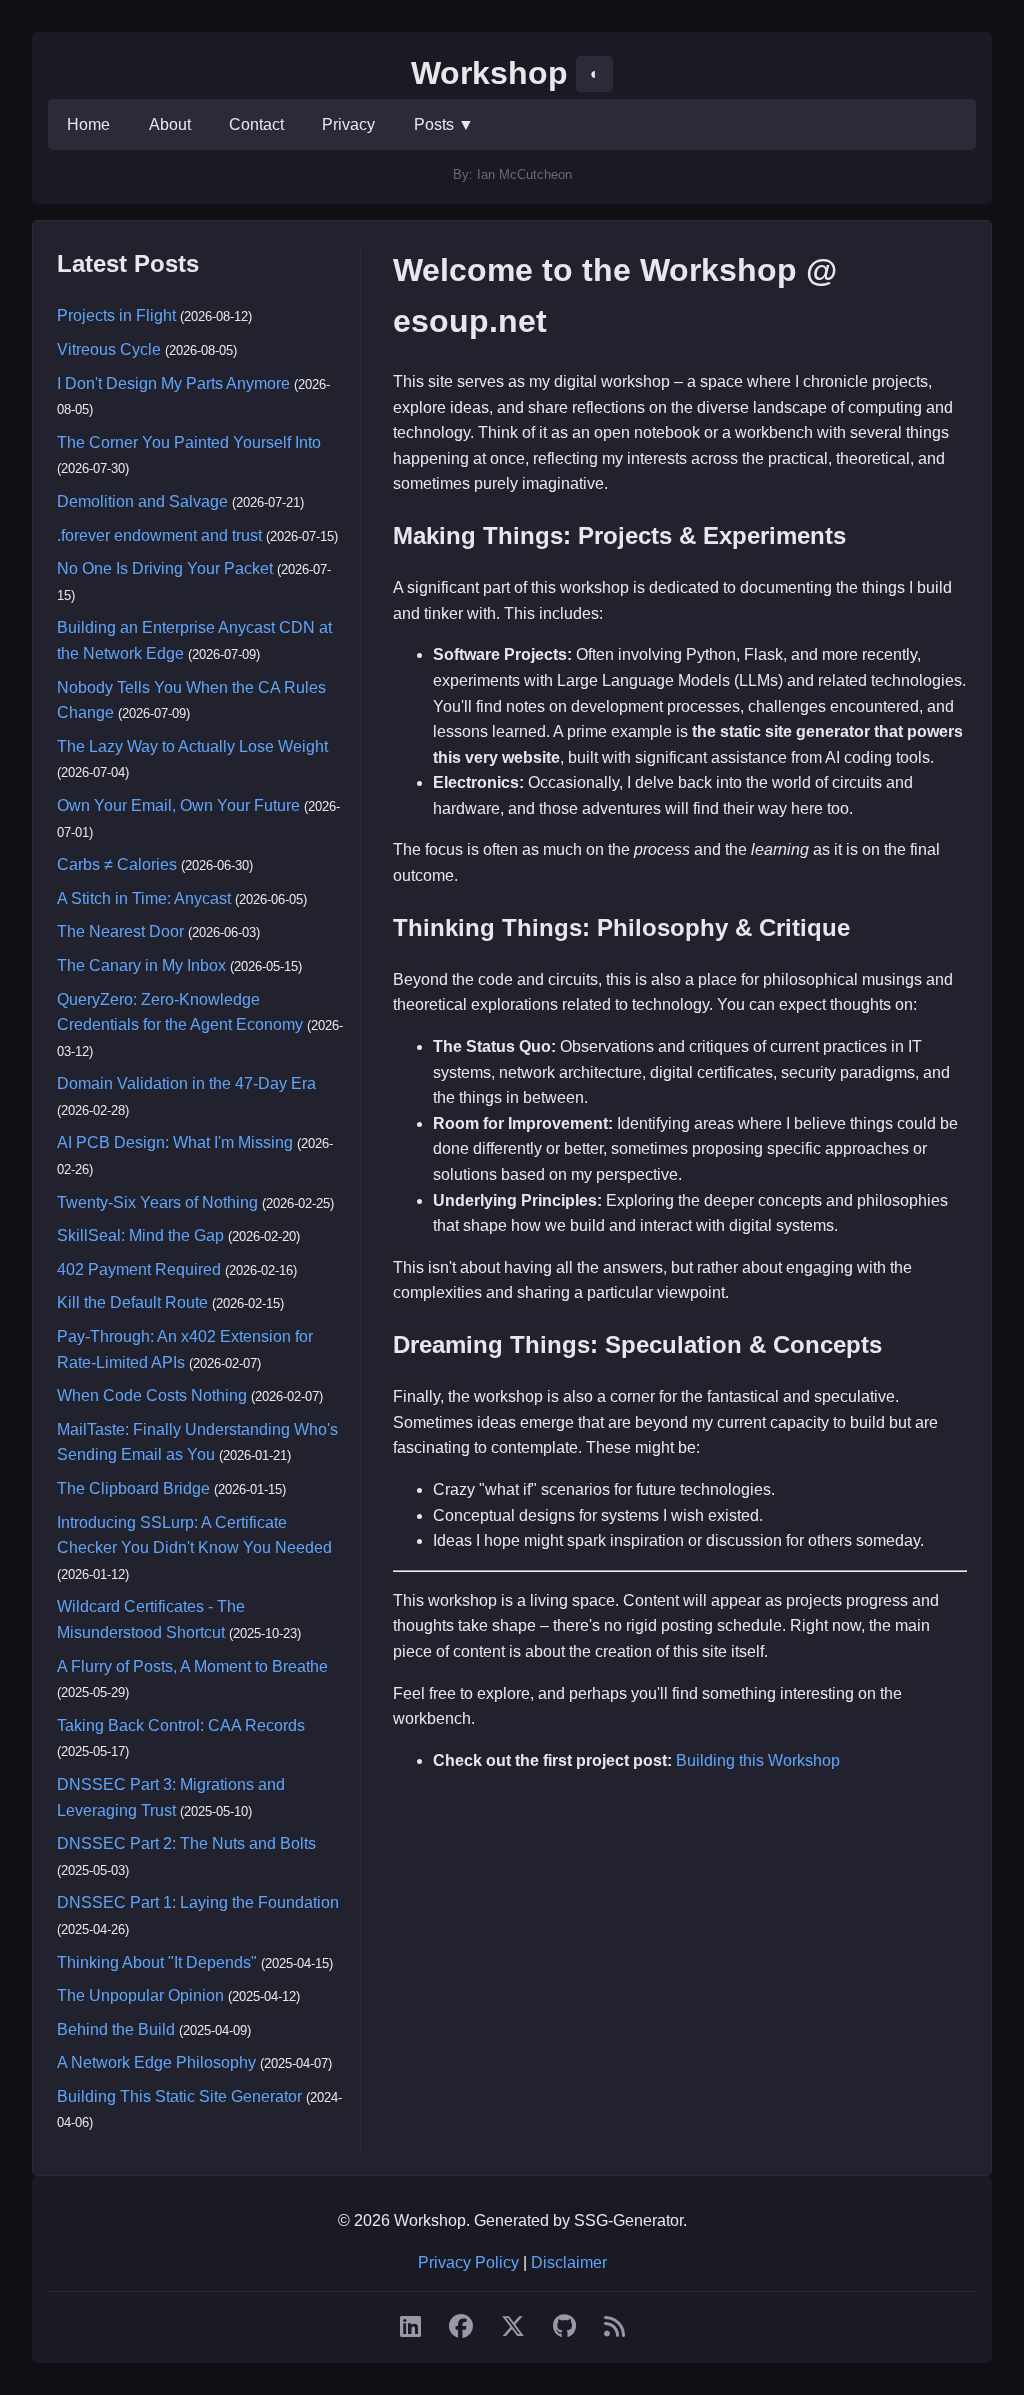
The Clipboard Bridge (133, 1488)
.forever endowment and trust (159, 535)
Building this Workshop (758, 1760)
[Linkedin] (410, 2327)
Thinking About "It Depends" (157, 1962)
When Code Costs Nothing (152, 1395)
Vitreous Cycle (109, 349)
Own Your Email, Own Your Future (178, 805)
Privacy (348, 124)
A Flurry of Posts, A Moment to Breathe (192, 1666)
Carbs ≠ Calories (117, 864)
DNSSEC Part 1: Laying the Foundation (198, 1902)
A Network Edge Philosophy (156, 2062)
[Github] (564, 2327)
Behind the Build (116, 2029)
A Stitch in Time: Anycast (144, 898)
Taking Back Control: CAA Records (181, 1725)
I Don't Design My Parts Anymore (173, 383)
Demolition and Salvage (142, 501)
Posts (444, 124)
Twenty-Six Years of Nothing (157, 1202)
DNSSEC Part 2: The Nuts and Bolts (186, 1843)
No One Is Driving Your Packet (165, 568)
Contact (256, 124)
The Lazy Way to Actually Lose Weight (192, 746)
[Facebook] (461, 2327)
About (170, 124)
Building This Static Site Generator (179, 2096)
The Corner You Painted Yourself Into (189, 442)
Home (88, 124)
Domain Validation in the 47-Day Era (186, 1083)
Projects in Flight (116, 315)
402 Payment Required (139, 1269)
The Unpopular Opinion (140, 1995)
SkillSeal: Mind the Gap (140, 1235)
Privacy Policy (468, 2262)
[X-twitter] (513, 2327)
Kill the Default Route (132, 1302)
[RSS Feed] (614, 2327)
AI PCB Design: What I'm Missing (175, 1142)
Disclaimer (569, 2262)
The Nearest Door (120, 931)
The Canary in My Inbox (141, 965)
